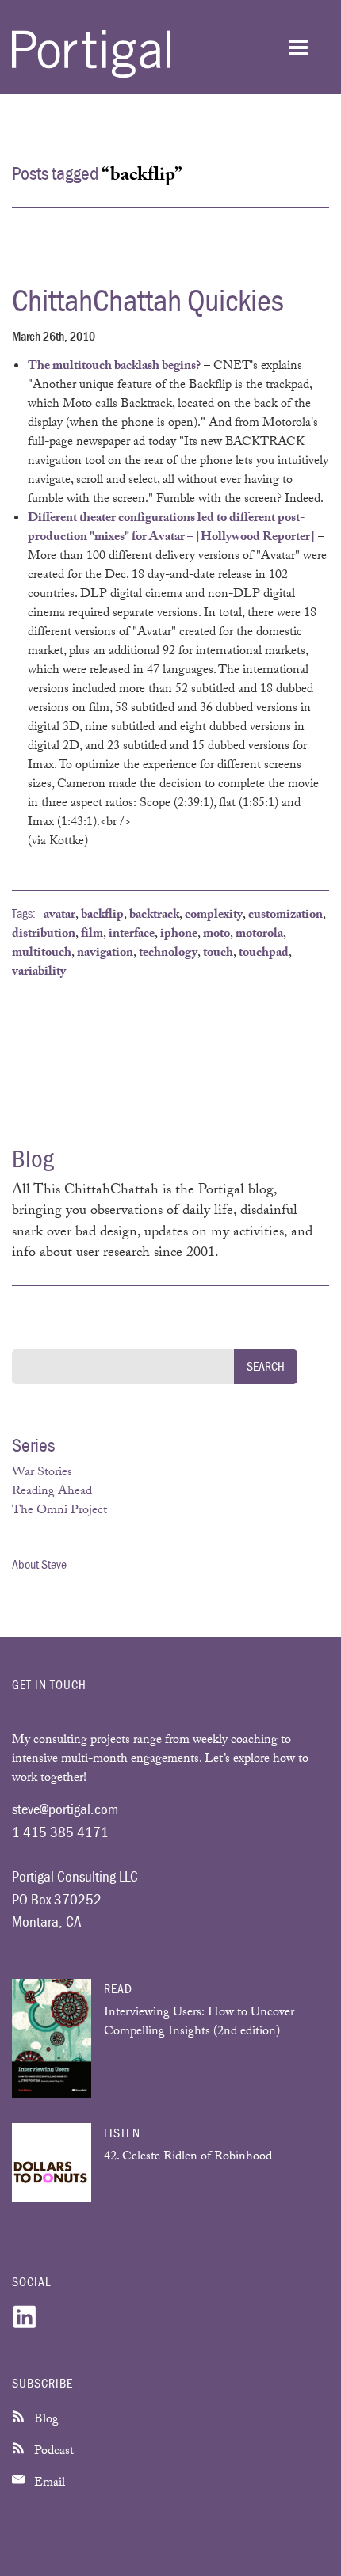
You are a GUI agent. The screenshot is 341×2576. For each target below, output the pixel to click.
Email (48, 2484)
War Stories (42, 1473)
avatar (59, 916)
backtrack (154, 916)
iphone (179, 935)
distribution (44, 935)
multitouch (42, 954)
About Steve (39, 1564)
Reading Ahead (52, 1492)
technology (168, 954)
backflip (102, 916)
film (92, 935)
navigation (105, 954)
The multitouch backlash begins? (114, 367)
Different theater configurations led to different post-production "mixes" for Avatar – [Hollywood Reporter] (171, 529)
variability (39, 973)
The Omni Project (59, 1511)
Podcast (52, 2452)
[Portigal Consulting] (91, 75)
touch (218, 954)
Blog (45, 2420)
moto (216, 935)
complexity (214, 916)
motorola (259, 935)
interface (132, 935)
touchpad (264, 954)
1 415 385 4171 (60, 1832)
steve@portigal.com (65, 1809)
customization (285, 916)
